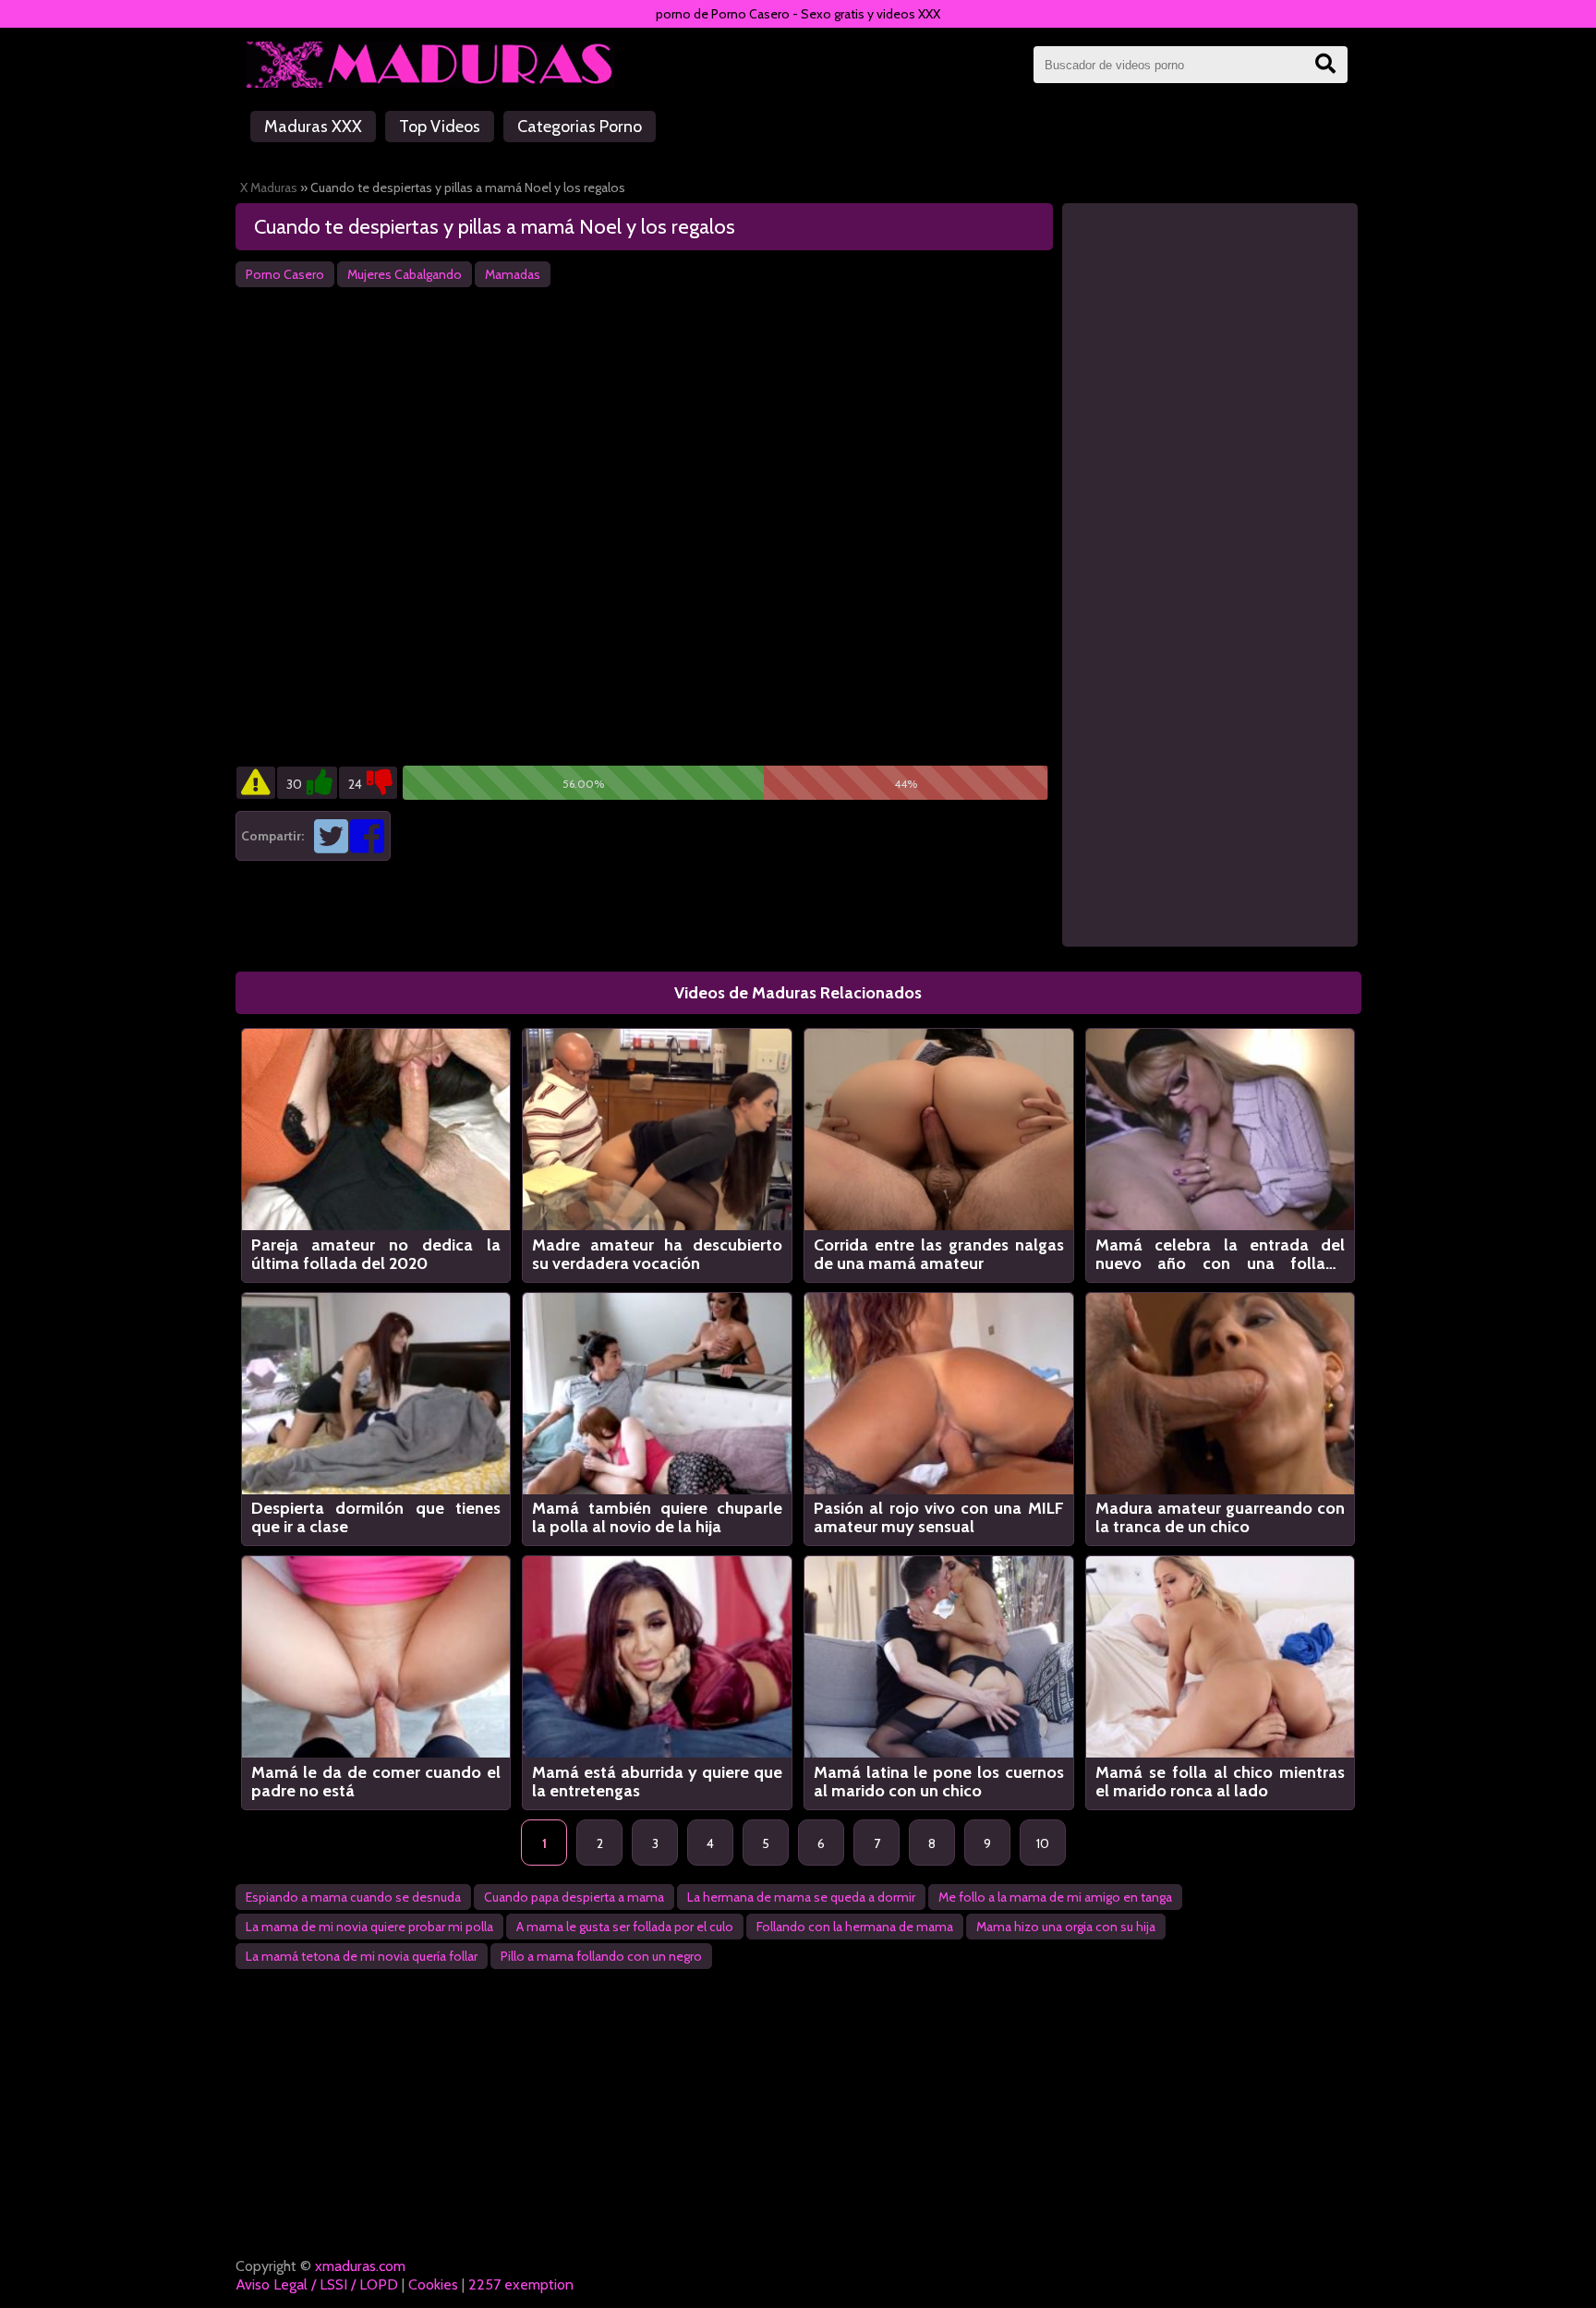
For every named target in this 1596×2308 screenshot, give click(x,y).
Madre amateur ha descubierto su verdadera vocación (657, 1254)
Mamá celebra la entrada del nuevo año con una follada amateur (1221, 1254)
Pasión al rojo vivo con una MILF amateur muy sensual (939, 1517)
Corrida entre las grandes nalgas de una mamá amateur (939, 1254)
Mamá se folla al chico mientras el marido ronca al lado (1221, 1782)
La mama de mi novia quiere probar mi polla (369, 1927)
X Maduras (269, 187)
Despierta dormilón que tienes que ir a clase (376, 1517)
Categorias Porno (580, 127)
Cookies (433, 2284)
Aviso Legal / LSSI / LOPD (317, 2284)
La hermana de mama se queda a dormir (801, 1897)
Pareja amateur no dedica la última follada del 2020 (376, 1254)
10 (1043, 1843)
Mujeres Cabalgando (405, 274)
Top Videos (440, 127)
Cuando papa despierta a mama (574, 1897)
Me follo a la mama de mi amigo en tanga (1055, 1897)
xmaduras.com (360, 2266)
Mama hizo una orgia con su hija (1066, 1927)
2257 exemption (521, 2284)
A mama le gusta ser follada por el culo (625, 1927)
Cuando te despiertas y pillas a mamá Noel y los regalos (495, 227)
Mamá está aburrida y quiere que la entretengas (657, 1782)
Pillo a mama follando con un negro (601, 1956)
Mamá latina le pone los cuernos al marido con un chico (939, 1782)
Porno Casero (285, 274)
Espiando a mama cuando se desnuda (353, 1897)
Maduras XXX (313, 127)
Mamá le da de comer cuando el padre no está (376, 1782)
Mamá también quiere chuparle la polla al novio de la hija (657, 1517)
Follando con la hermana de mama (855, 1927)
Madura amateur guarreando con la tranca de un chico (1221, 1517)
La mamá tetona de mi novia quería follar (362, 1956)
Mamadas (513, 274)
